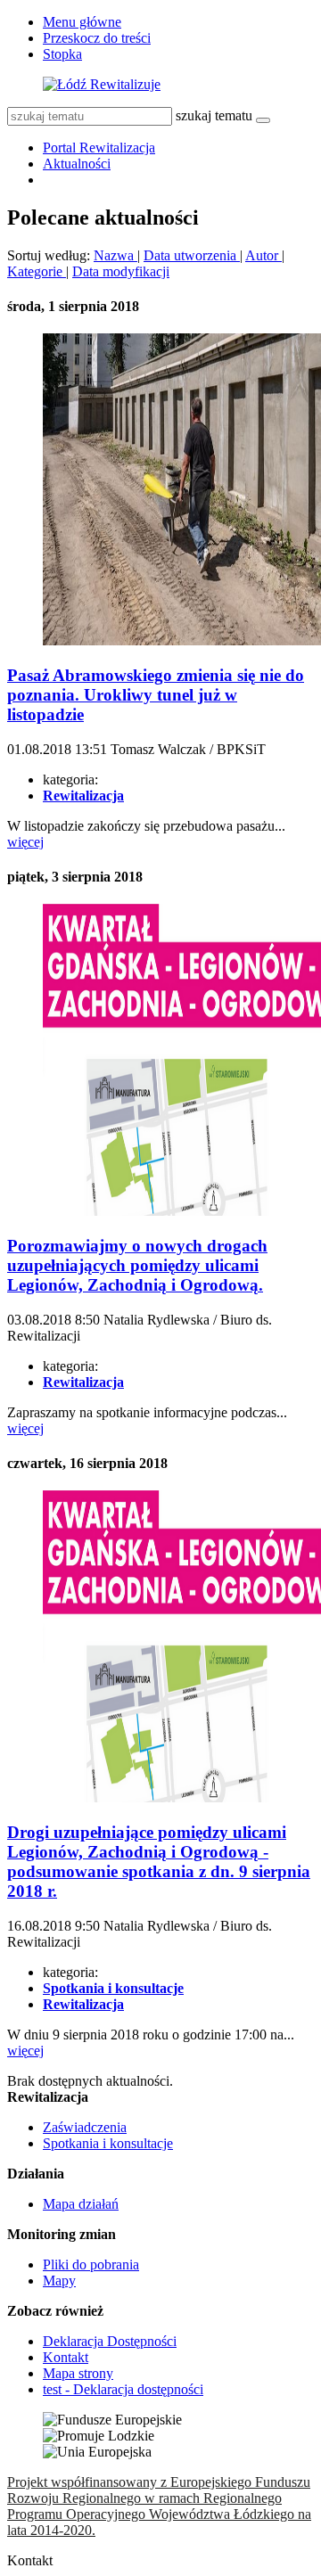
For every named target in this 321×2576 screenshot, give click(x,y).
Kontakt (66, 2357)
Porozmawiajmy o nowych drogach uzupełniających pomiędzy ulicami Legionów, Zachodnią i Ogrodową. (137, 1265)
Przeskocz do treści (97, 38)
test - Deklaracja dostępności (123, 2389)
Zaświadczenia (85, 2127)
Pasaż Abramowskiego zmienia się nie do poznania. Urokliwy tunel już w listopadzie (156, 695)
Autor (263, 255)
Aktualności (77, 164)
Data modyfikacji (121, 271)
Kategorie (37, 271)
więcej (25, 842)
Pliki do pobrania (91, 2264)
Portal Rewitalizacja (99, 148)
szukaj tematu (214, 115)
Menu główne (82, 22)
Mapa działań (81, 2204)
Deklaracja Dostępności (110, 2341)
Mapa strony (78, 2373)
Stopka (62, 54)
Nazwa (115, 255)
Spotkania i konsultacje (108, 2143)
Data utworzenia (192, 255)
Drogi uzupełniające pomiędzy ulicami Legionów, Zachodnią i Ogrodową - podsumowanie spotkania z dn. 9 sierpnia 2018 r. (159, 1862)
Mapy (59, 2281)
